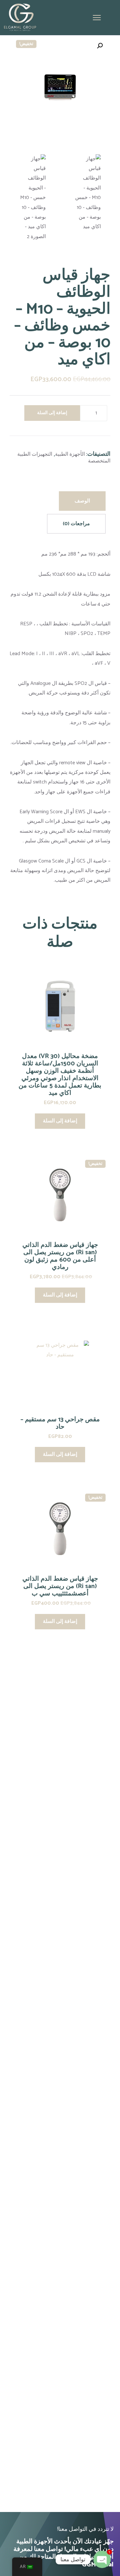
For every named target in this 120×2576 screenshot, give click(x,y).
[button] (100, 46)
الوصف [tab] (82, 501)
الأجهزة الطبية (70, 454)
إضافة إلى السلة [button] (60, 1121)
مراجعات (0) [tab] (76, 524)
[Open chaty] (102, 2559)
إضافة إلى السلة (52, 413)
